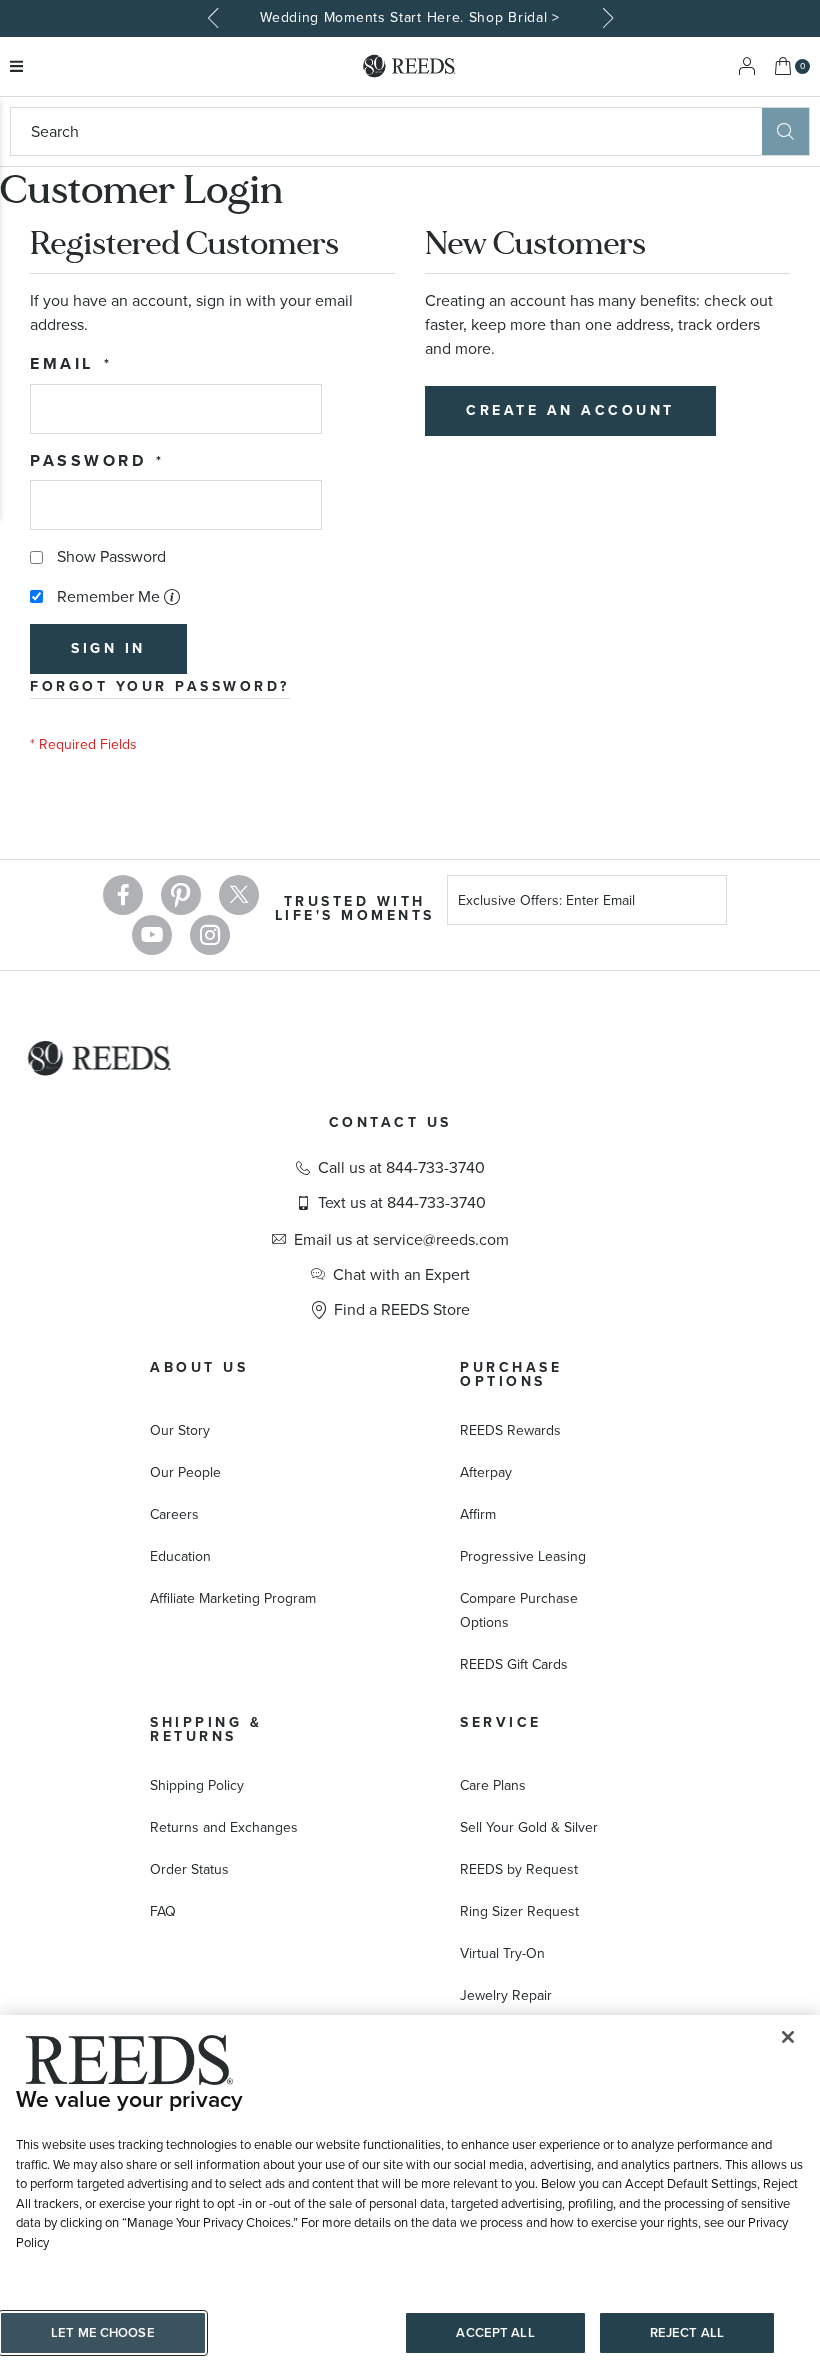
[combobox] (386, 131)
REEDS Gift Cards (514, 1664)
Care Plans (493, 1785)
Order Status (189, 1869)
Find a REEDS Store (402, 1310)
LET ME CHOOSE (103, 2332)
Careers (174, 1514)
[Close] (788, 2037)
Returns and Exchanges (224, 1827)
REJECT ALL (687, 2332)
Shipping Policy (197, 1785)
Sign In (747, 66)
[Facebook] (123, 895)
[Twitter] (239, 895)
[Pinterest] (181, 895)
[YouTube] (152, 935)
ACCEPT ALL (495, 2332)
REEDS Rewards (510, 1430)
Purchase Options (511, 1374)
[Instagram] (210, 935)
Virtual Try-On (502, 1953)
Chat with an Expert (401, 1275)
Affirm (478, 1514)
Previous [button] (215, 18)
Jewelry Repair (506, 1995)
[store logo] (410, 66)
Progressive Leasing (523, 1556)
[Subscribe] (704, 903)
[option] (410, 18)
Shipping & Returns (206, 1729)
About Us (199, 1367)
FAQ (163, 1911)
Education (180, 1556)
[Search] (785, 131)
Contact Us (390, 1122)
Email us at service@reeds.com (401, 1240)
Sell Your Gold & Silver (529, 1827)
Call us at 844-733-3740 (401, 1168)
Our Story (180, 1430)
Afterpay (486, 1472)
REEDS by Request (519, 1869)
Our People (185, 1472)
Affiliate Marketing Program (233, 1598)
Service (501, 1722)
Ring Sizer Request (519, 1911)
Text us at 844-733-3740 (402, 1203)
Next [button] (605, 18)
